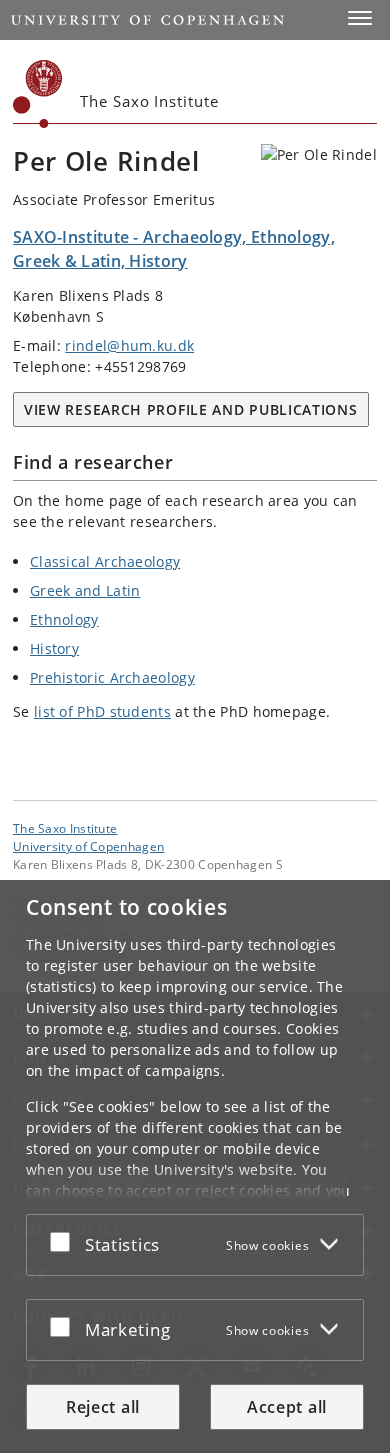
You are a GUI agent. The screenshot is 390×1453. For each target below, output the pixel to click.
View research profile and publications (191, 409)
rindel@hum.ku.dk (129, 345)
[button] (360, 18)
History (54, 648)
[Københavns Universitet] (38, 94)
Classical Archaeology (105, 561)
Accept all (287, 1407)
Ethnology (64, 619)
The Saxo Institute (65, 828)
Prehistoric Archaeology (112, 677)
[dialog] (195, 1166)
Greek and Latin (85, 590)
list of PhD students (102, 711)
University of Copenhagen (88, 846)
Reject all (103, 1407)
